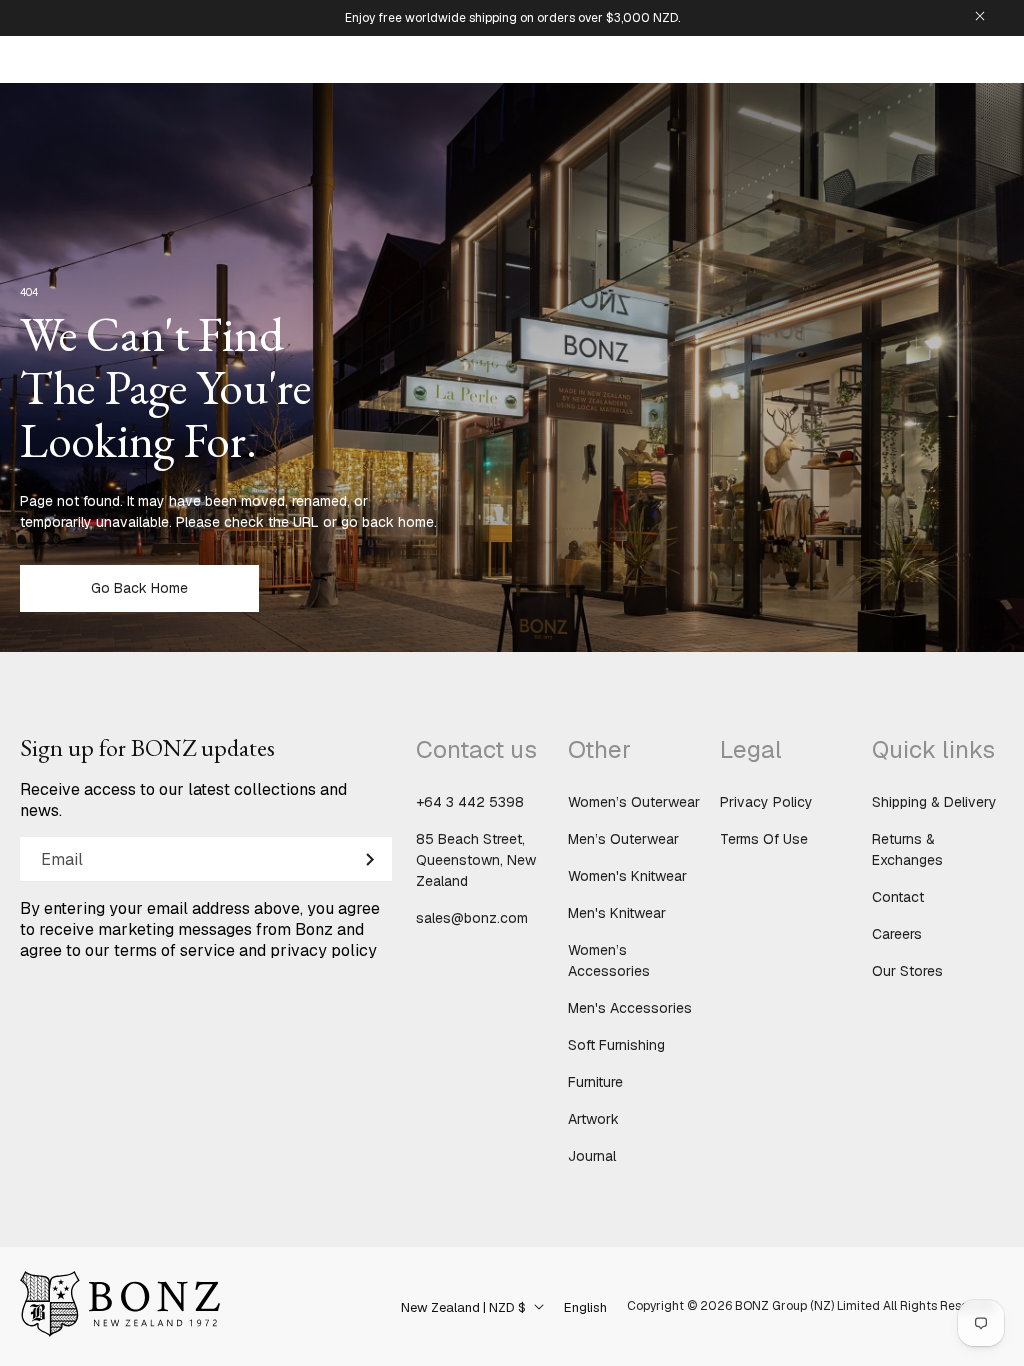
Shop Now (512, 743)
